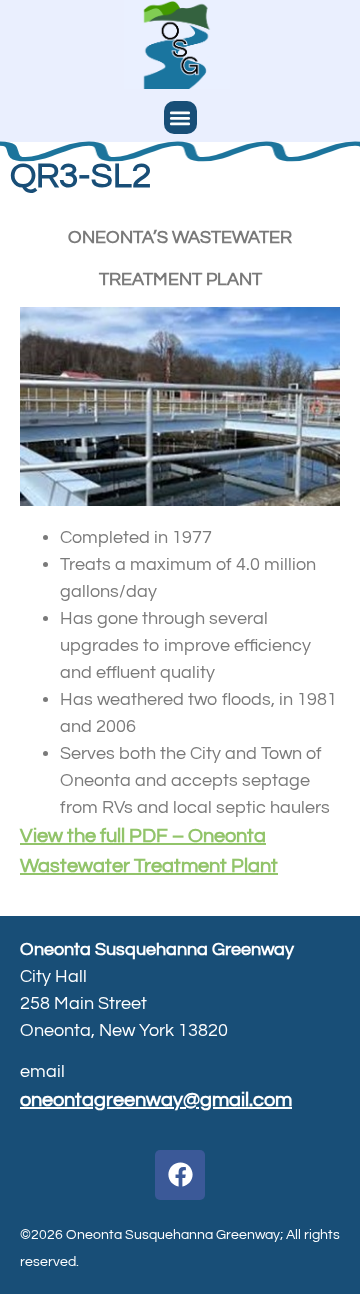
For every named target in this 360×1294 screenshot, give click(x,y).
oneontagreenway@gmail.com (156, 1100)
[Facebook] (180, 1175)
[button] (180, 117)
